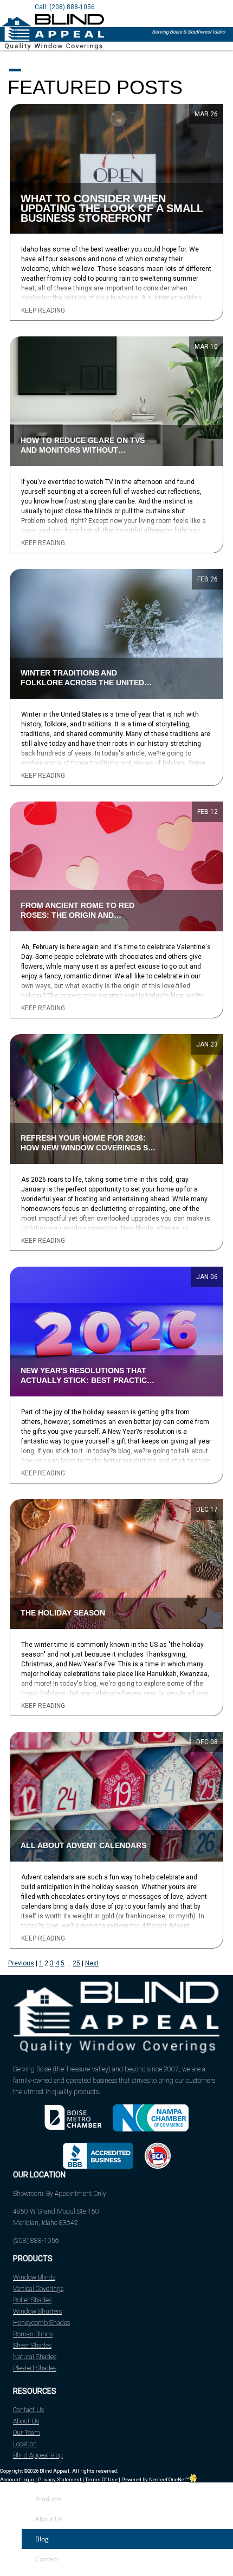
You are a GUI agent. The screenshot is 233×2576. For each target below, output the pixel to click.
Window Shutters (37, 2312)
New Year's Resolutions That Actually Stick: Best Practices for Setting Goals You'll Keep (89, 1380)
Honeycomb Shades (41, 2323)
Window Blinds (34, 2277)
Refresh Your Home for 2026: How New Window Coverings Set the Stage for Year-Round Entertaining (89, 1149)
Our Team (27, 2433)
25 (76, 1963)
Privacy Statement (60, 2479)
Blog (42, 2539)
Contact (47, 2559)
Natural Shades (35, 2357)
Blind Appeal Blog (38, 2455)
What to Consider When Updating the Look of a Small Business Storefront (112, 208)
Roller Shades (32, 2300)
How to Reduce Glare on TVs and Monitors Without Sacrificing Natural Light (83, 450)
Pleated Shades (35, 2368)
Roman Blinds (33, 2334)
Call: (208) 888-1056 (65, 7)
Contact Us (28, 2410)
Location (25, 2444)
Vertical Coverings (38, 2289)
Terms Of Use (101, 2479)
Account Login (17, 2479)
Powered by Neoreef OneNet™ (155, 2479)
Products (48, 2499)
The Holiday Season (63, 1613)
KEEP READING (43, 311)
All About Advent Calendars (83, 1846)
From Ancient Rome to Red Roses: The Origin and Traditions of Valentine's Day (85, 915)
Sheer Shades (32, 2346)
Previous (21, 1963)
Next (92, 1963)
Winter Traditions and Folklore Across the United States (82, 683)
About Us (26, 2421)
